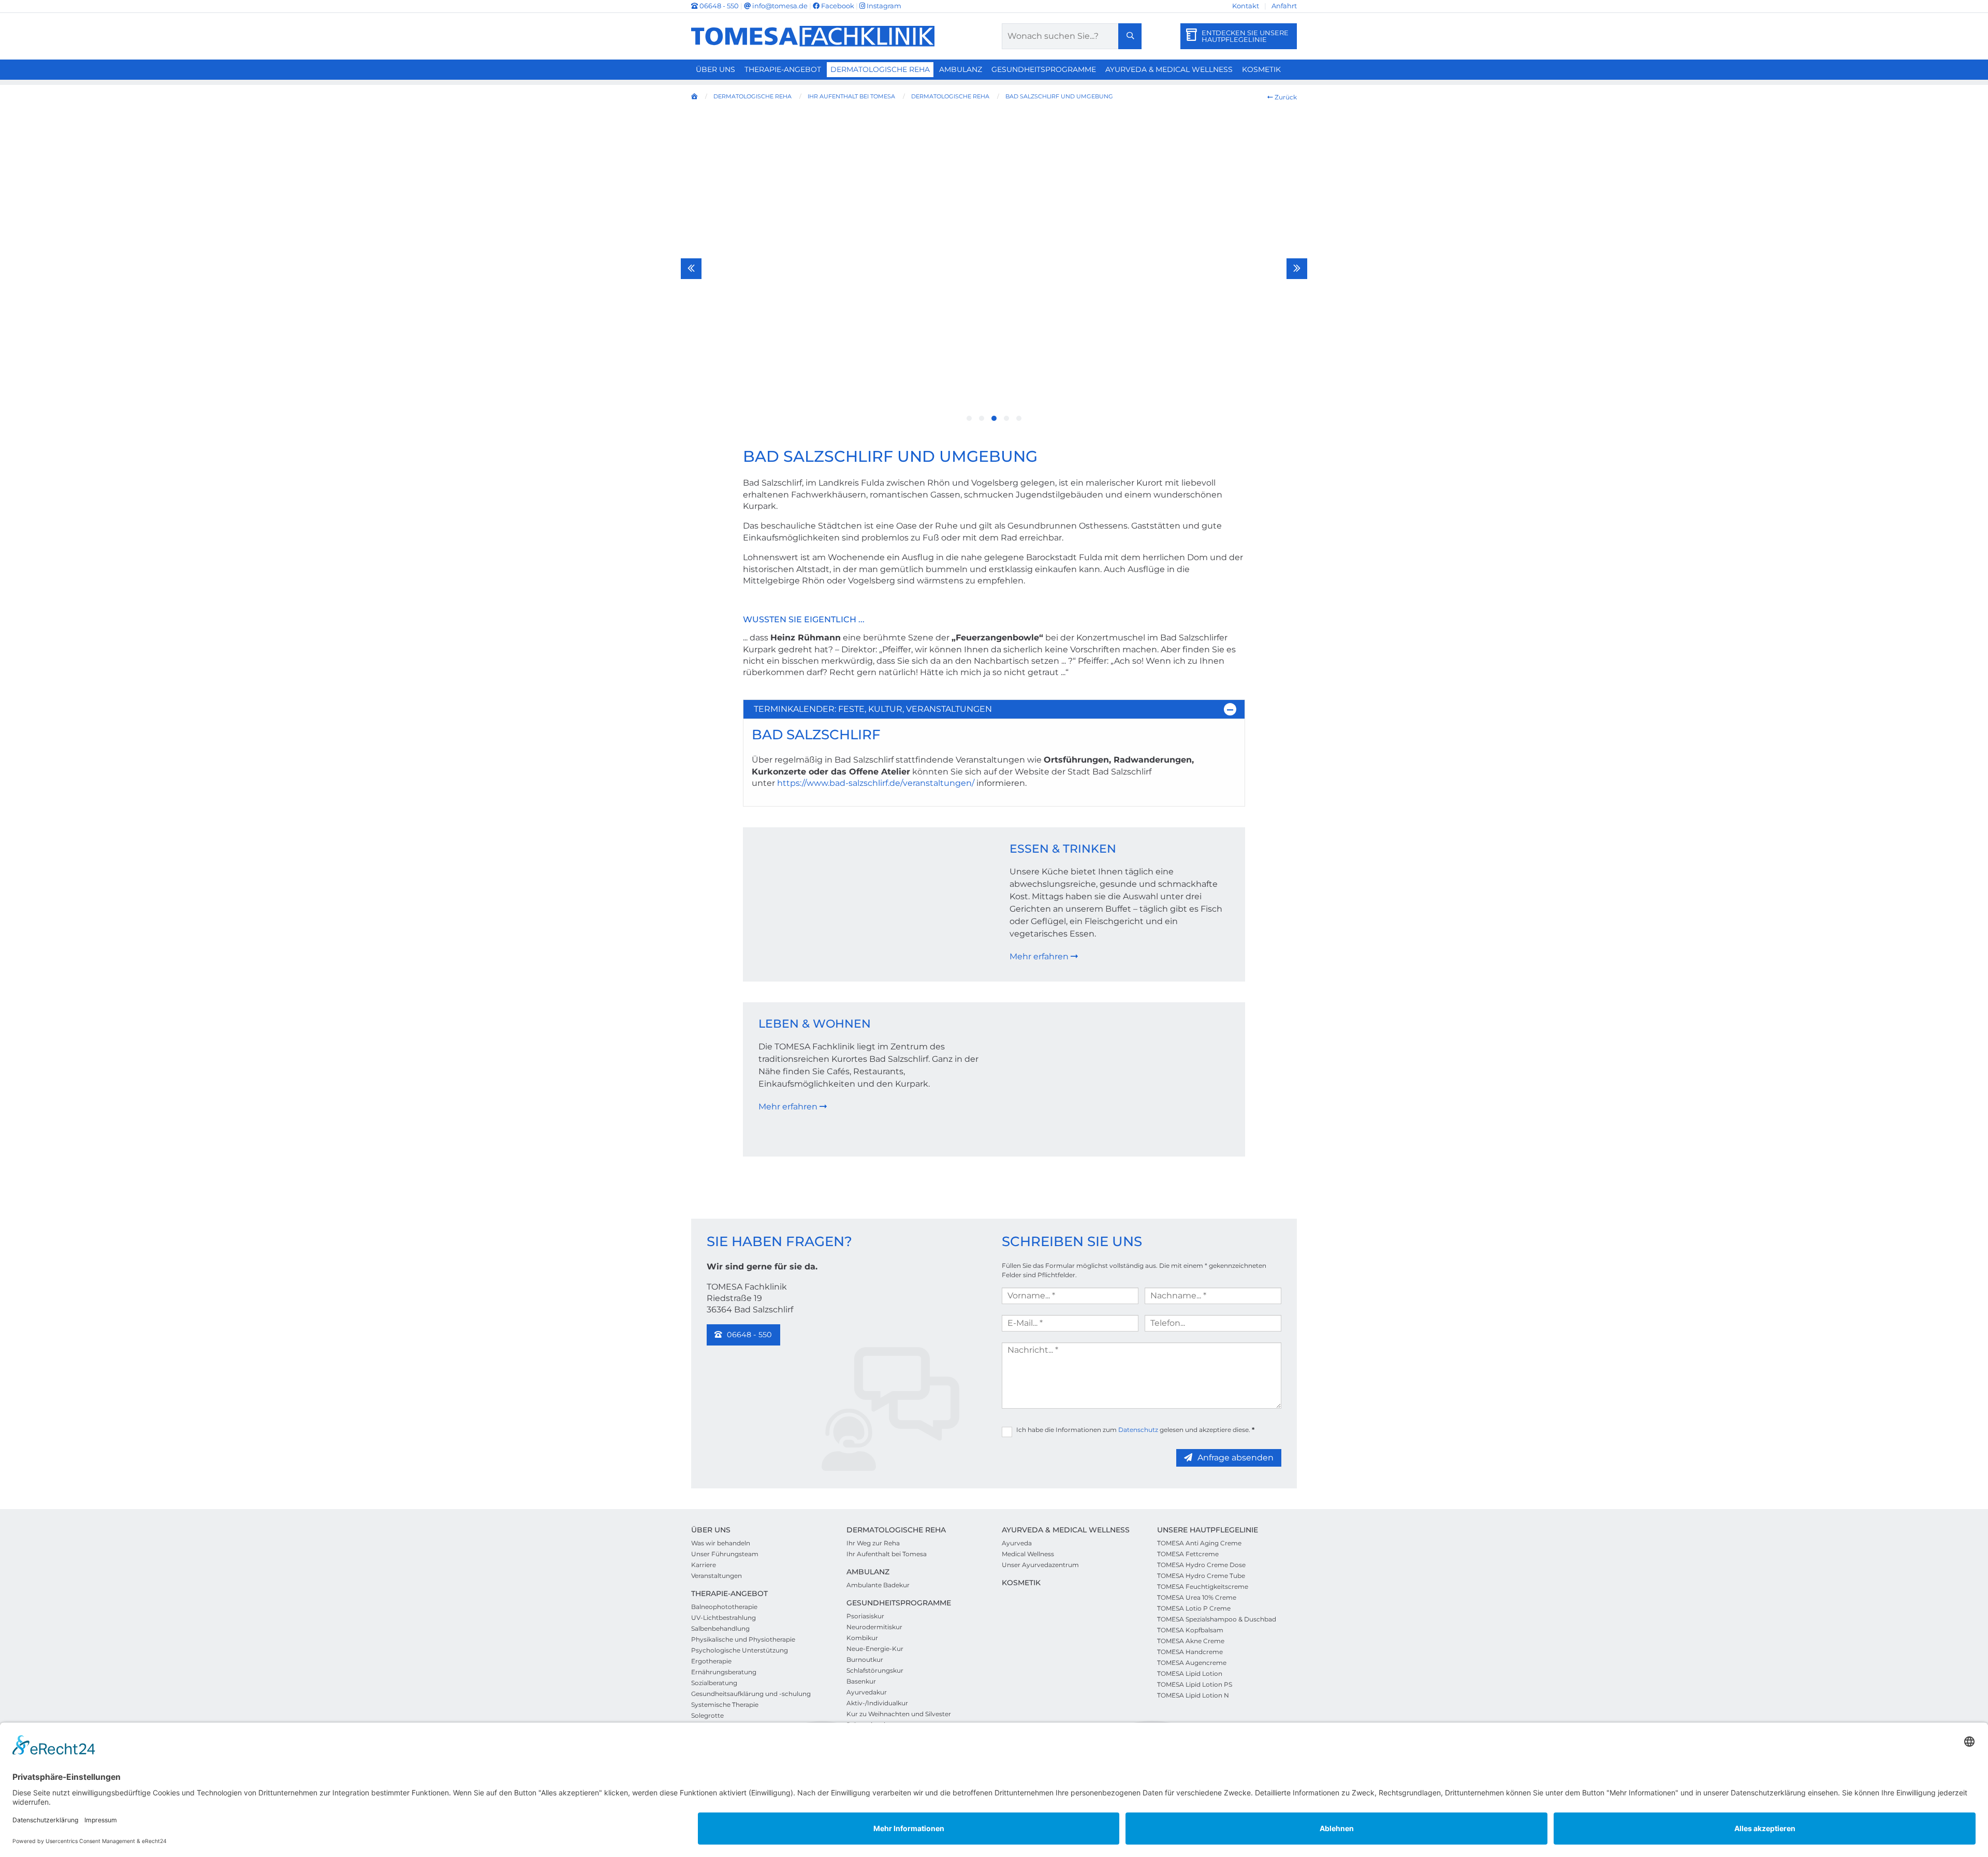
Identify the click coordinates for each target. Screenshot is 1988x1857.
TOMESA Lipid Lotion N (1193, 1695)
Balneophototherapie (724, 1607)
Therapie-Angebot (783, 69)
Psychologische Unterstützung (740, 1650)
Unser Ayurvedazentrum (1040, 1565)
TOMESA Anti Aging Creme (1199, 1543)
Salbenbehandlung (720, 1628)
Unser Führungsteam (725, 1554)
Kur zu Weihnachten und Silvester (899, 1714)
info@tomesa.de (779, 6)
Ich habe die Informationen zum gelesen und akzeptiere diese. (1135, 1430)
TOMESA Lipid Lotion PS (1195, 1684)
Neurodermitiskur (874, 1627)
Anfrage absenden (1236, 1458)
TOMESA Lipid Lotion (1190, 1673)
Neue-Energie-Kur (875, 1649)
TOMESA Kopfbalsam (1190, 1630)
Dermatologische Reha (880, 69)
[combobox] (1072, 36)
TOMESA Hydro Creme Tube (1201, 1576)
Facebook (837, 6)
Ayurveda (1017, 1543)
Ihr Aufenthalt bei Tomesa (887, 1554)
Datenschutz (1138, 1430)
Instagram (883, 6)
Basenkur (861, 1681)
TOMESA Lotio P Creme (1194, 1608)
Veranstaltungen (717, 1576)
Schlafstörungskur (875, 1670)
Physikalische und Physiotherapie (743, 1639)
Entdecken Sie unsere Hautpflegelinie (1245, 36)
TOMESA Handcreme (1190, 1652)
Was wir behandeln (721, 1543)
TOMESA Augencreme (1192, 1663)
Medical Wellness (1028, 1554)
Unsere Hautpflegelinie (1208, 1530)
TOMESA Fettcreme (1188, 1554)
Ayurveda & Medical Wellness (1169, 69)
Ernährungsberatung (724, 1672)
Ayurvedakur (867, 1692)
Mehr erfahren (1040, 956)
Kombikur (862, 1638)
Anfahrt (1284, 6)
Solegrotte (707, 1715)
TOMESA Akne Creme (1191, 1641)
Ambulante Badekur (878, 1585)
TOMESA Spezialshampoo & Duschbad (1217, 1619)
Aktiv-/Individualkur (877, 1703)
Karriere (704, 1565)
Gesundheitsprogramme (1044, 69)
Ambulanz (961, 69)
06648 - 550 (719, 6)
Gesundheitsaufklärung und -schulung (751, 1694)
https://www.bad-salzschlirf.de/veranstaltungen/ (876, 783)
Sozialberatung (714, 1683)
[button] (969, 418)
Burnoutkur (865, 1659)
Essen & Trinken (1063, 849)
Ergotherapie (711, 1661)
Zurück (1285, 97)
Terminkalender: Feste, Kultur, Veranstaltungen (873, 709)
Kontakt (1246, 6)
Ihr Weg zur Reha (873, 1543)
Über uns (715, 69)
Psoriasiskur (865, 1616)
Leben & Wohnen (815, 1024)
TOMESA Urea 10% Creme (1197, 1597)
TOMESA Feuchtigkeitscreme (1203, 1587)
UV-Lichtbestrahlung (723, 1618)
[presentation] (691, 269)
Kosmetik (1261, 69)
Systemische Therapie (725, 1705)
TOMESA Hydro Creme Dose (1201, 1565)
